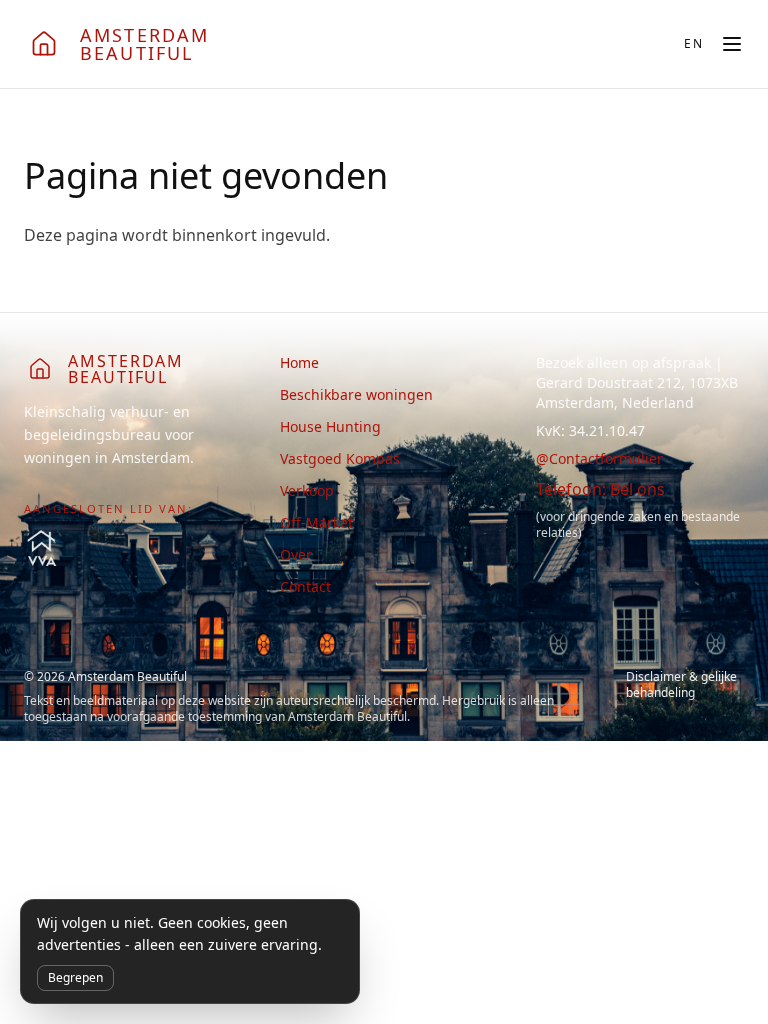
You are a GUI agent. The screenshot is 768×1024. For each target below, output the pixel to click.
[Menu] (732, 44)
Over (296, 554)
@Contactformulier (599, 458)
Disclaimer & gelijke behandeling (681, 685)
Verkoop (307, 490)
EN (694, 44)
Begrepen (75, 977)
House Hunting (330, 426)
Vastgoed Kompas (340, 458)
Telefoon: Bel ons (600, 489)
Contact (305, 586)
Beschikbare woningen (356, 394)
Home (299, 362)
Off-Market (316, 522)
